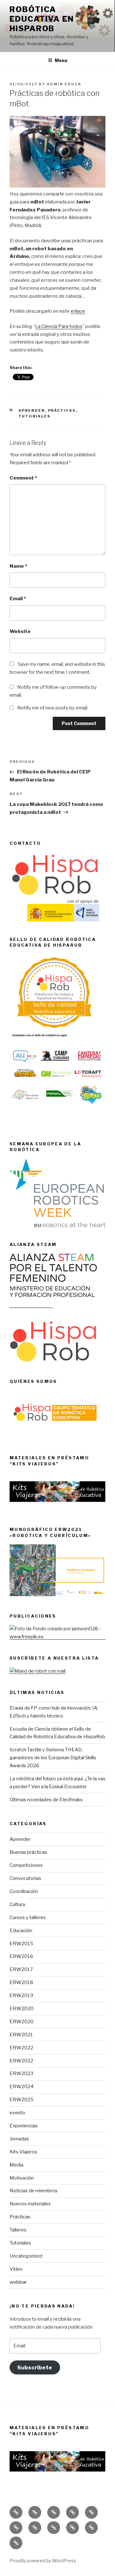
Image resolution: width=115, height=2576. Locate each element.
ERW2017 (21, 1969)
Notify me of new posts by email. (53, 708)
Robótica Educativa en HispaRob (42, 19)
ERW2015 (21, 1944)
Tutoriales (35, 416)
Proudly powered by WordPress (43, 2561)
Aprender (32, 410)
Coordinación (24, 1891)
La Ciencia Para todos (59, 326)
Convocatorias (25, 1878)
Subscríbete (35, 2367)
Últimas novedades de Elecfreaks (46, 1800)
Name (18, 566)
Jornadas (19, 2139)
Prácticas (62, 410)
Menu (61, 60)
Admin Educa (64, 84)
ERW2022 (21, 2048)
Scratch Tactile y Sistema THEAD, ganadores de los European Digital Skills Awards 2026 (53, 1758)
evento (17, 2113)
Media (16, 2165)
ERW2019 (21, 1996)
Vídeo (16, 2269)
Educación (21, 1931)
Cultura (17, 1904)
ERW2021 (21, 2035)
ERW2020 (22, 2009)
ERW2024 (22, 2087)
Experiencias (24, 2126)
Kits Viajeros (23, 2152)
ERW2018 (21, 1982)
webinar (18, 2282)
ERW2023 (21, 2074)
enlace (78, 311)
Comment (23, 478)
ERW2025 (22, 2100)
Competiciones (26, 1865)
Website (20, 631)
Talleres (18, 2230)
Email (18, 599)
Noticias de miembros (34, 2191)
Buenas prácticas (28, 1852)
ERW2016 (21, 1956)
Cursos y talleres (28, 1918)
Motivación (22, 2178)
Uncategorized (26, 2256)
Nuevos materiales (30, 2204)
